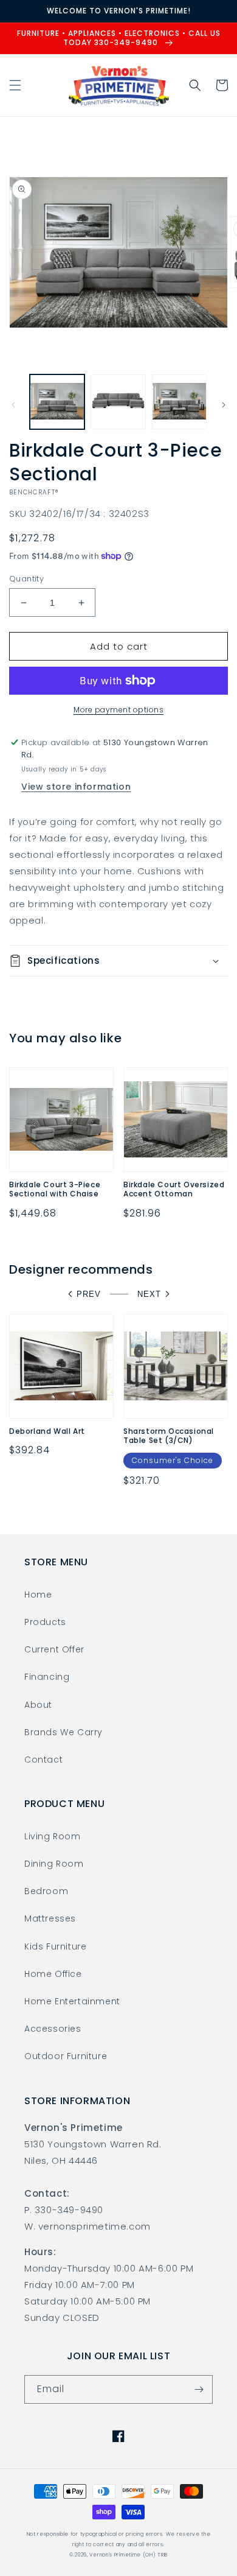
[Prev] (13, 405)
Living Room (53, 1836)
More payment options (118, 710)
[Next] (224, 405)
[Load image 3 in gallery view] (179, 402)
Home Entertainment (72, 2001)
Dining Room (54, 1864)
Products (45, 1622)
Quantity (26, 579)
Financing (47, 1677)
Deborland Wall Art (47, 1431)
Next (149, 1294)
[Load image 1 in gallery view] (57, 402)
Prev (89, 1294)
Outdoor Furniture (66, 2056)
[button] (15, 85)
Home (38, 1595)
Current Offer (54, 1649)
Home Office (53, 1974)
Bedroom (46, 1891)
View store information (76, 787)
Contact (43, 1760)
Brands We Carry (64, 1732)
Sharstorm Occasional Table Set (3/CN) (169, 1436)
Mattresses (50, 1918)
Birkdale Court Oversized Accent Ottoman (174, 1189)
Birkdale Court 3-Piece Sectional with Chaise (55, 1189)
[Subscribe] (199, 2389)
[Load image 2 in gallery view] (118, 402)
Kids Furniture (55, 1946)
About (38, 1705)
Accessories (53, 2029)
